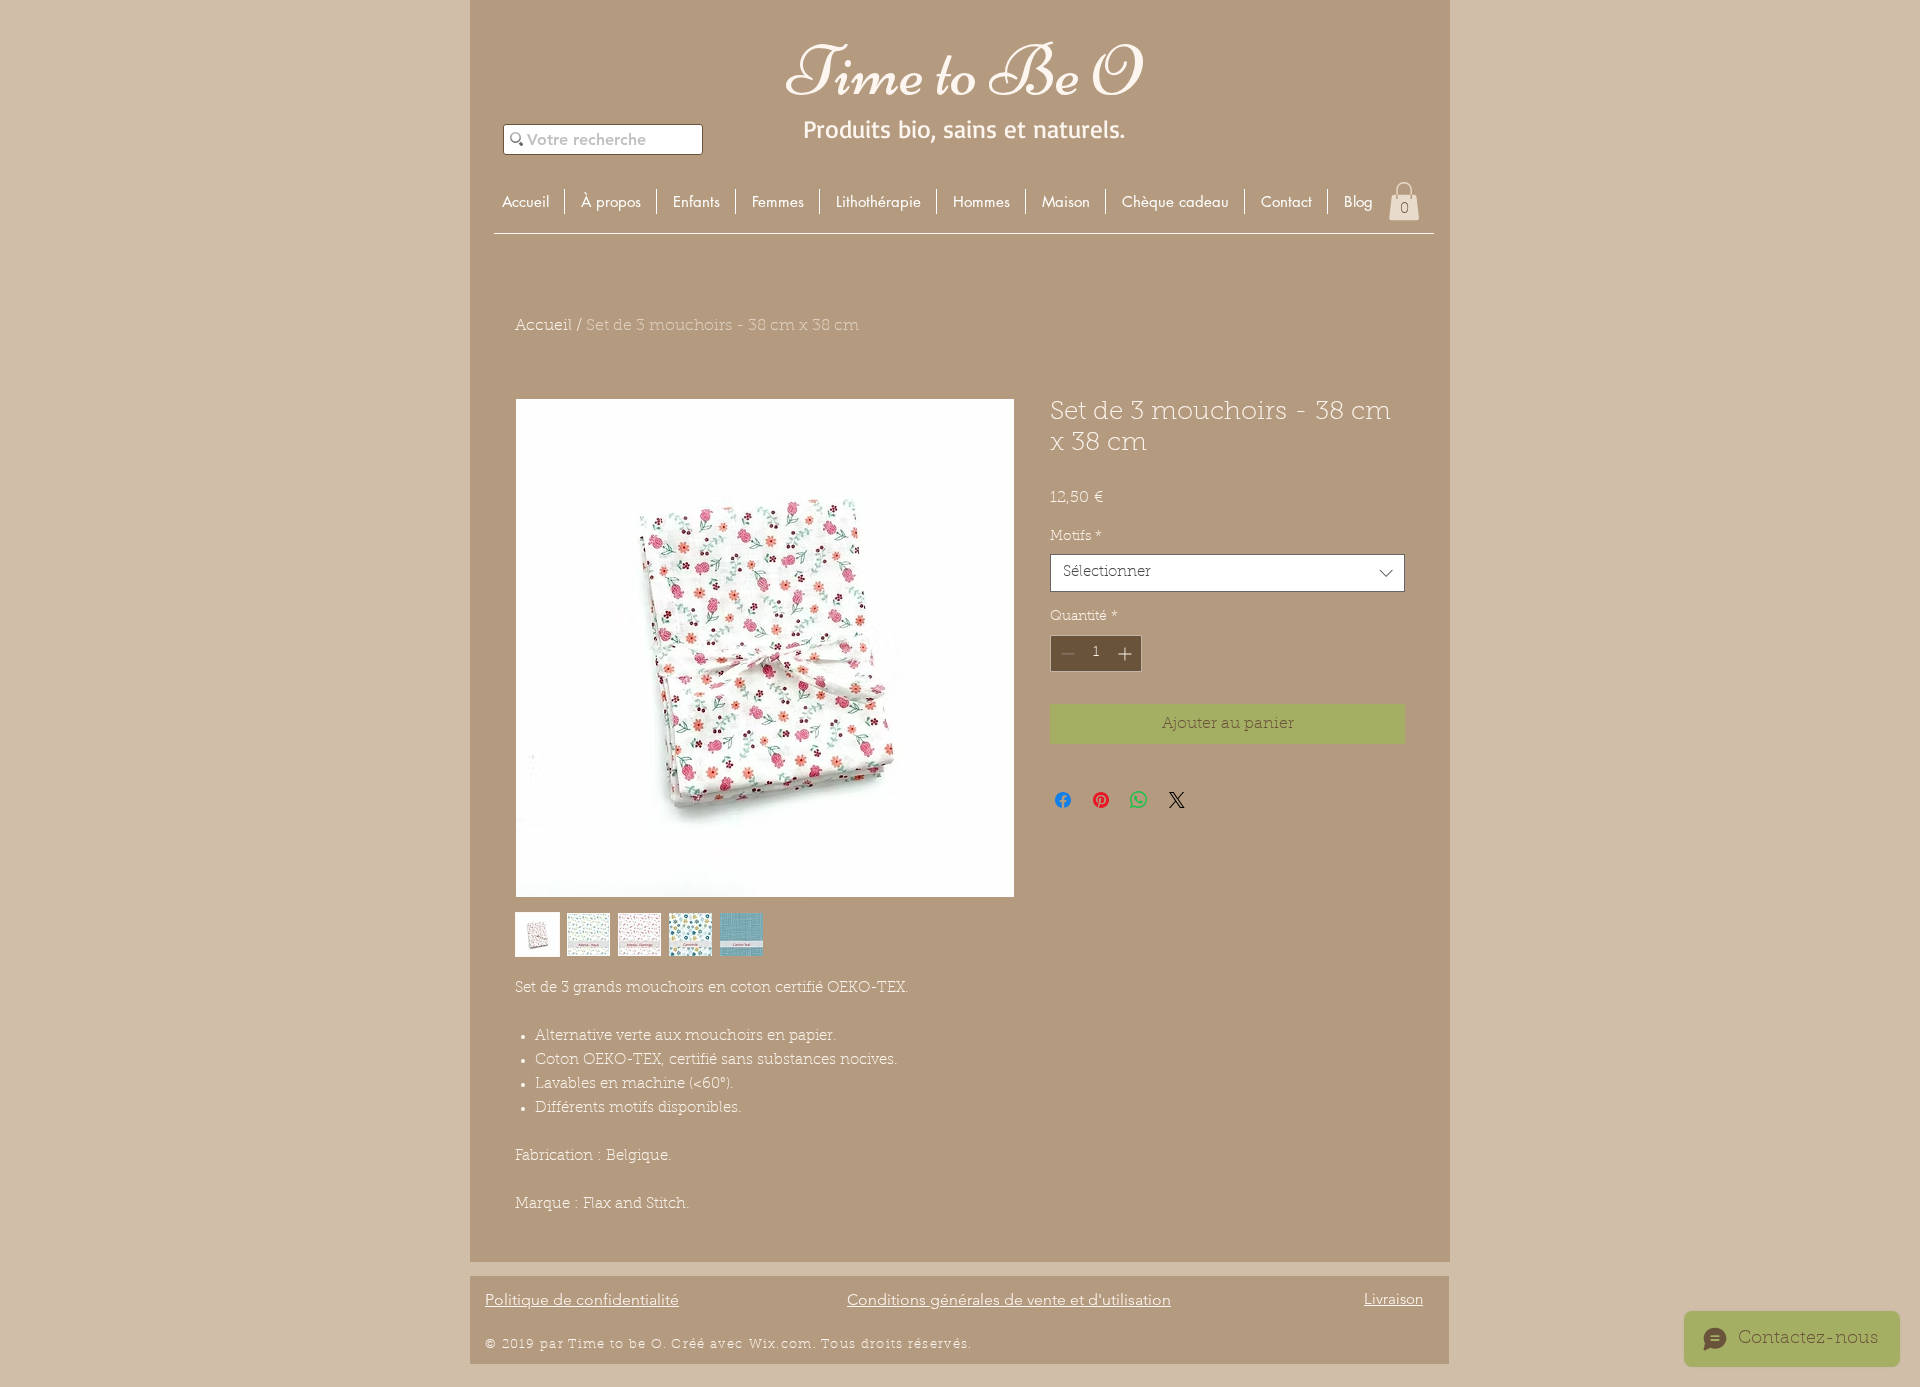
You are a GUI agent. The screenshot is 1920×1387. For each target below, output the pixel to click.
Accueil (543, 326)
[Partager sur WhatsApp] (1139, 800)
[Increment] (1126, 653)
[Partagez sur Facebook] (1063, 800)
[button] (695, 201)
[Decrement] (1065, 653)
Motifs (1076, 537)
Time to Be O (964, 71)
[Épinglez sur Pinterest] (1101, 800)
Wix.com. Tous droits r (832, 1344)
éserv (933, 1344)
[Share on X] (1177, 800)
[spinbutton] (1096, 653)
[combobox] (1227, 573)
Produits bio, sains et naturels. (964, 128)
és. (963, 1344)
